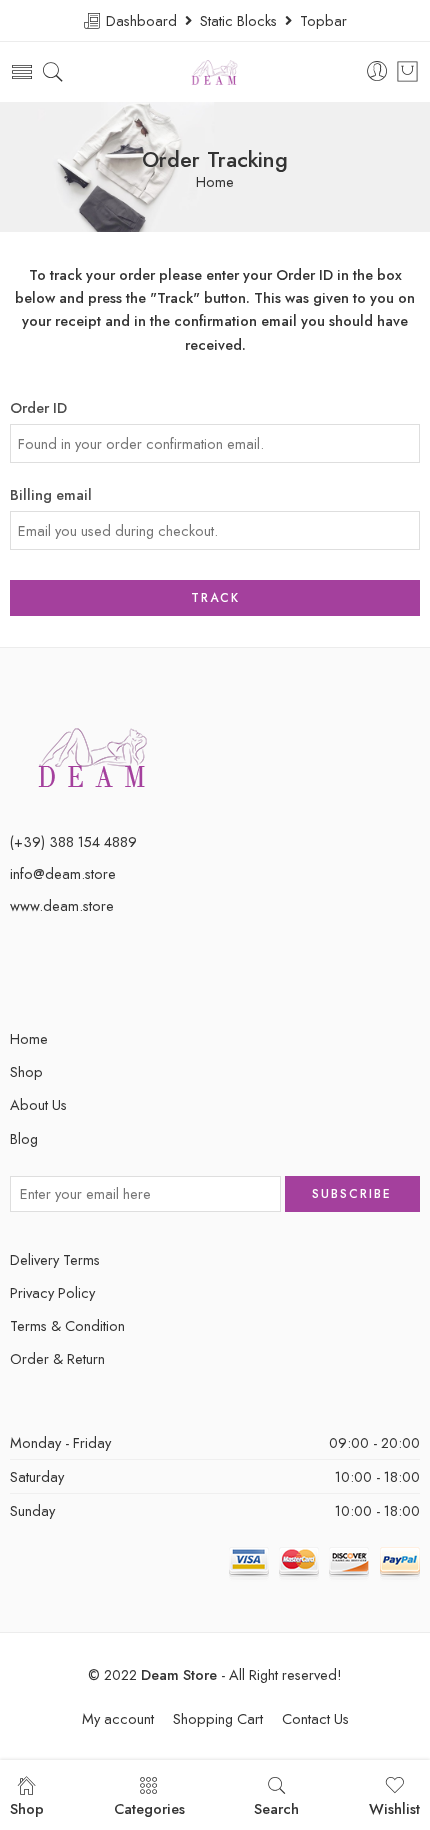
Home (215, 182)
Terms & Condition (67, 1325)
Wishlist (394, 1808)
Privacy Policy (52, 1292)
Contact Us (315, 1718)
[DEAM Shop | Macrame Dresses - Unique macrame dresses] (215, 72)
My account (118, 1718)
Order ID (38, 407)
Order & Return (57, 1358)
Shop (26, 1071)
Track (215, 598)
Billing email (51, 494)
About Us (38, 1104)
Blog (24, 1138)
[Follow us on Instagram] (87, 973)
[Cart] (407, 72)
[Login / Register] (377, 72)
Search (276, 1808)
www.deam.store (62, 905)
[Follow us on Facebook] (17, 973)
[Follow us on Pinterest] (52, 973)
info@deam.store (63, 873)
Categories (149, 1808)
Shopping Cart (218, 1718)
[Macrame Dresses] (94, 755)
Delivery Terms (55, 1259)
